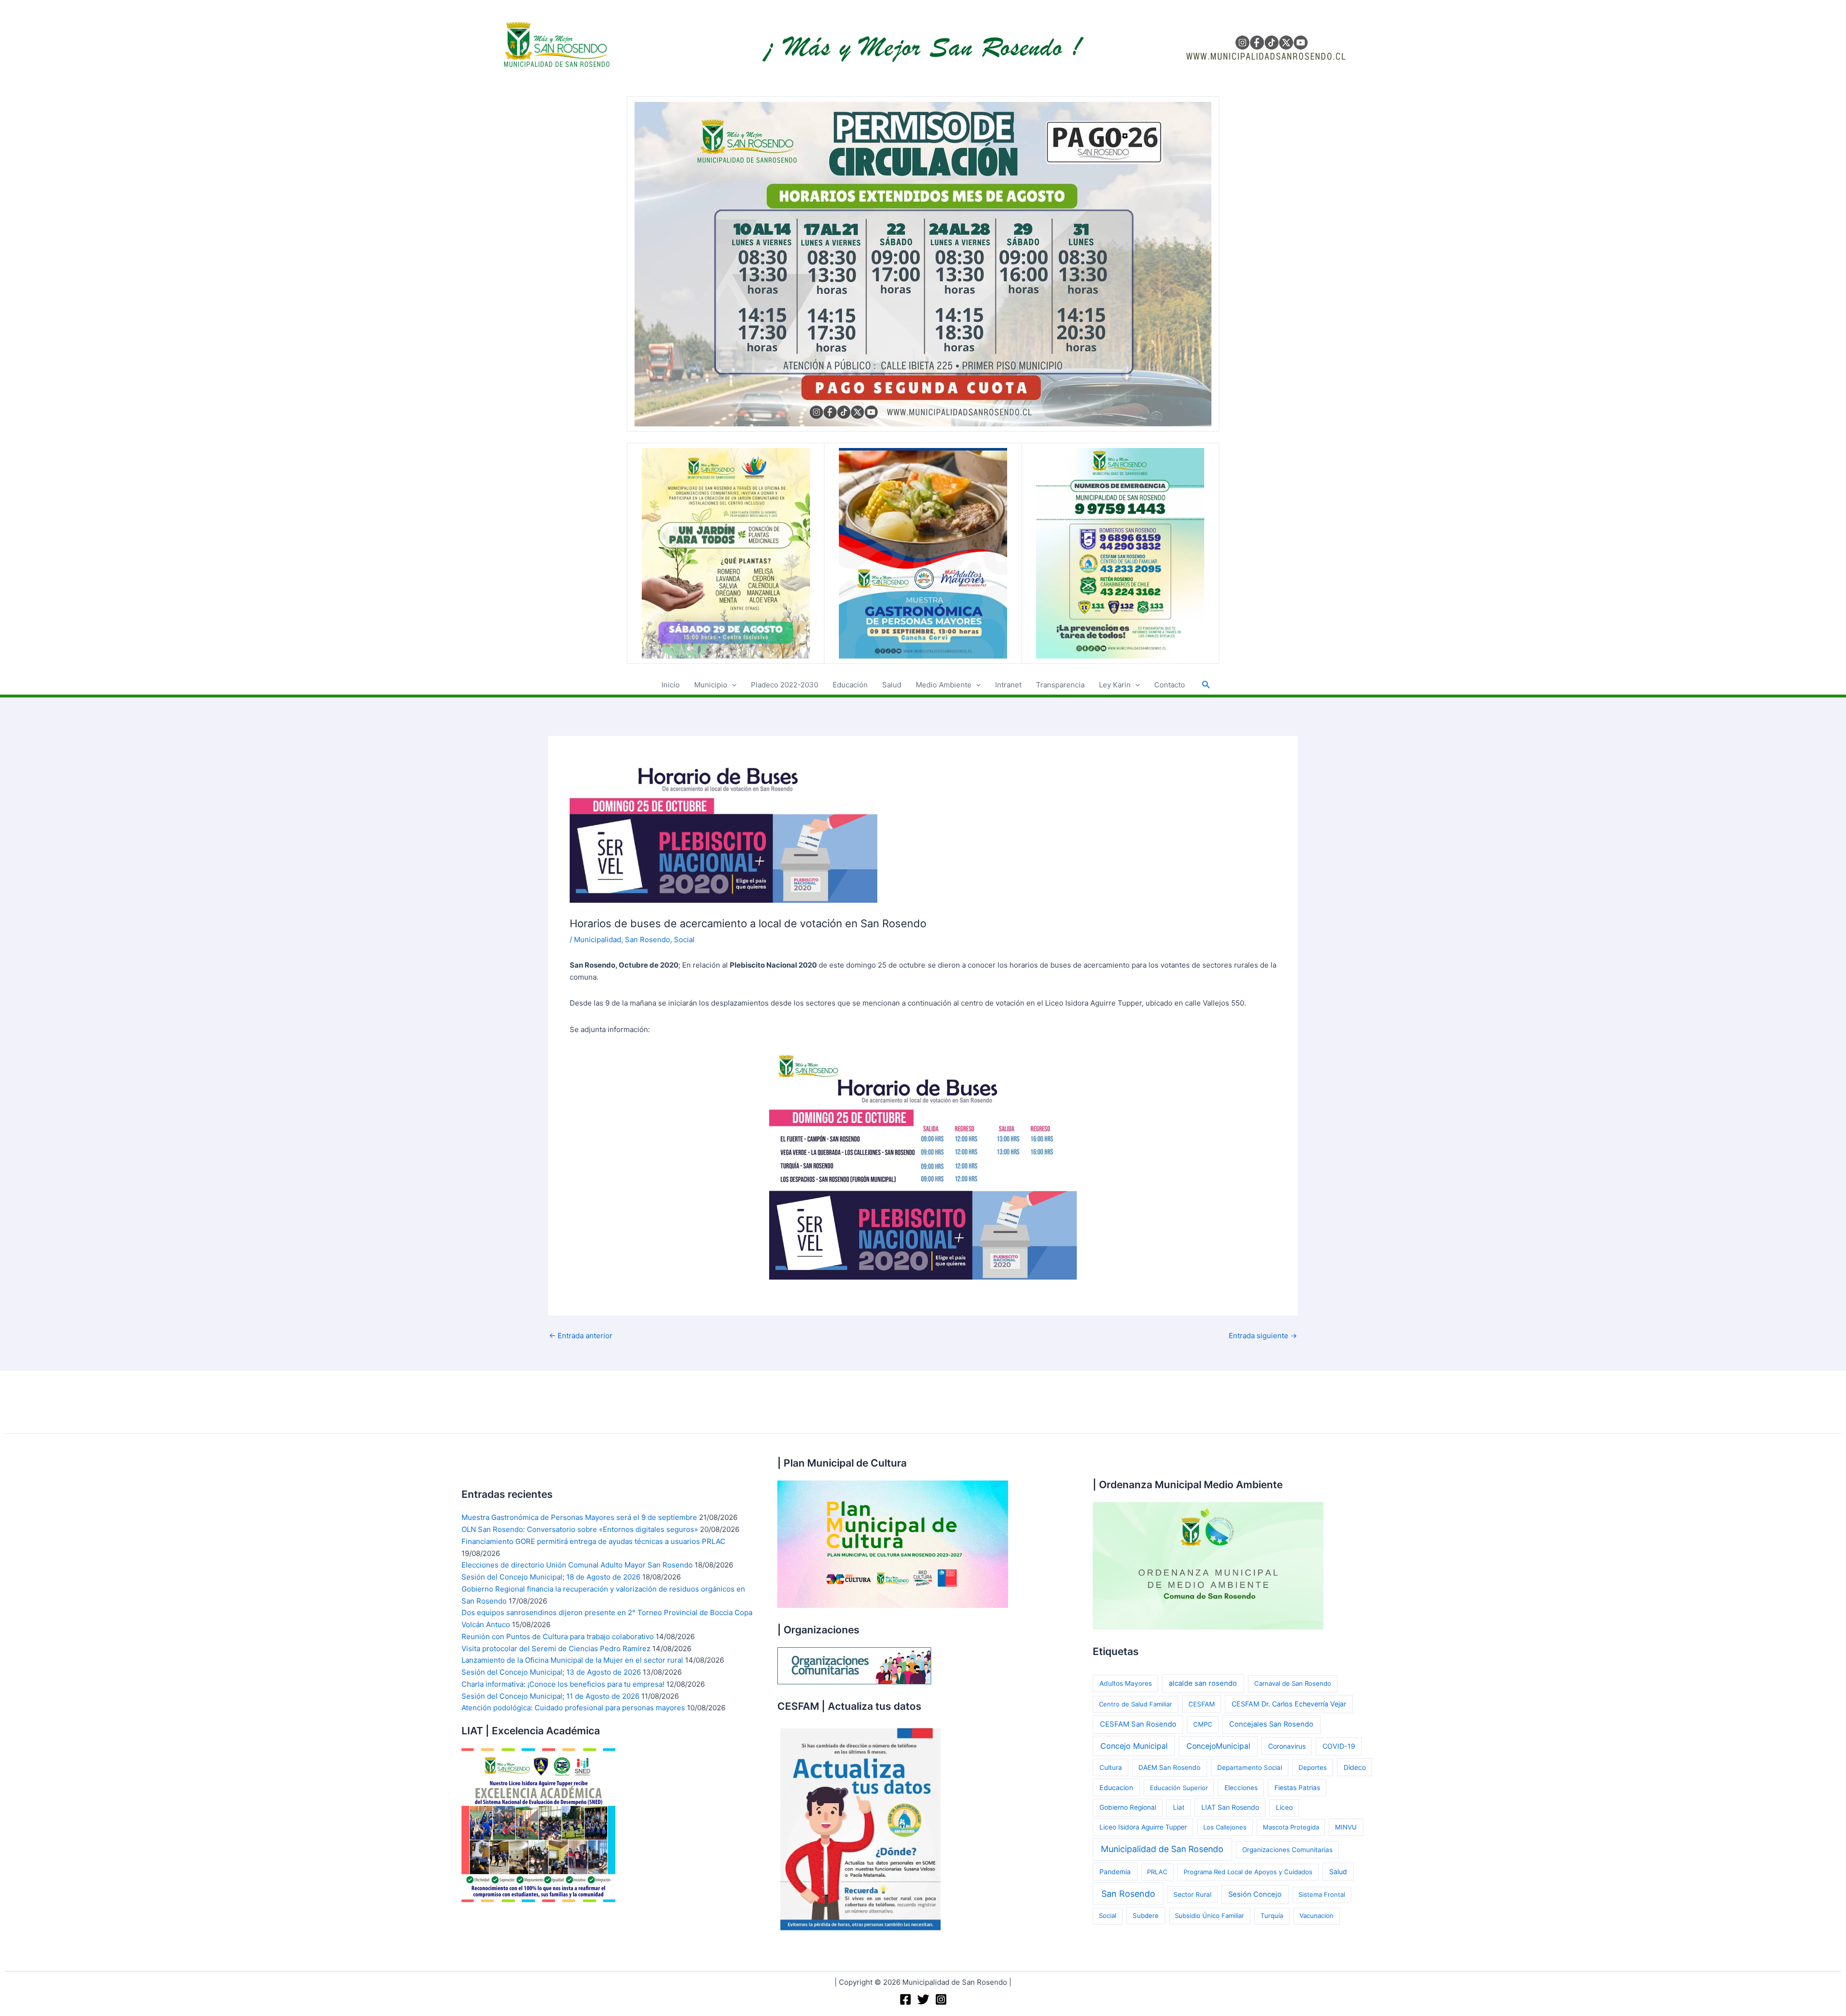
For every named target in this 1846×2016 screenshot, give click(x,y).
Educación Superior (1179, 1788)
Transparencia (1060, 685)
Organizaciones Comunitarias (1287, 1850)
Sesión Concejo (1255, 1894)
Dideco (1355, 1767)
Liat (1179, 1807)
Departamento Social (1250, 1767)
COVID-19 (1339, 1746)
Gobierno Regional (1128, 1807)
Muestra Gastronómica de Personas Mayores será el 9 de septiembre (579, 1517)
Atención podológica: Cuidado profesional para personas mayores (573, 1708)
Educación (850, 685)
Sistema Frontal (1322, 1894)
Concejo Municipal (1134, 1746)
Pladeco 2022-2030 (785, 685)
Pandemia (1115, 1872)
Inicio (671, 685)
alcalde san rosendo (1203, 1683)
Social (684, 940)
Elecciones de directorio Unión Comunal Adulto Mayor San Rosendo (577, 1565)
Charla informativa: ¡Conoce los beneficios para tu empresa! (563, 1684)
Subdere (1146, 1916)
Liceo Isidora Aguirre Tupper (1143, 1827)
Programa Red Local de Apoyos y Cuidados (1248, 1872)
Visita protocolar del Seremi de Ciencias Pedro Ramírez (556, 1649)
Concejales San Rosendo (1271, 1724)
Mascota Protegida (1291, 1827)
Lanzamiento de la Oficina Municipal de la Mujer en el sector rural (572, 1660)
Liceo (1284, 1807)
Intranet (1008, 685)
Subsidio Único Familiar (1210, 1916)
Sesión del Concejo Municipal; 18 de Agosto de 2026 (551, 1577)
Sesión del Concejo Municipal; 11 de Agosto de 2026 (550, 1696)
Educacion (1116, 1787)
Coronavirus (1287, 1746)
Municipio (711, 685)
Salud (892, 685)
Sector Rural (1192, 1894)
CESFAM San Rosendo (1138, 1724)
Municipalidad (598, 940)
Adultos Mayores (1126, 1683)
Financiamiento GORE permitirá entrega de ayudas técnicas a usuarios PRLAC (593, 1541)
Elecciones (1241, 1788)
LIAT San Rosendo (1230, 1807)
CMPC (1203, 1724)
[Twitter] (923, 1999)
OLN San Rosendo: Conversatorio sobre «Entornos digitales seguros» (580, 1529)
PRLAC (1157, 1872)
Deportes (1313, 1767)
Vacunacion (1316, 1916)
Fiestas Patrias (1297, 1788)
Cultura (1111, 1767)
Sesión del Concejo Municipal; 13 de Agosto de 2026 (551, 1672)
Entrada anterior (581, 1336)
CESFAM (1202, 1704)
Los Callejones (1225, 1827)
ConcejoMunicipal (1218, 1746)
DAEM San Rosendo (1169, 1767)
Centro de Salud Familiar (1135, 1704)
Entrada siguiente (1263, 1336)
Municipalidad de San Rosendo (1162, 1849)
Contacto (1170, 685)
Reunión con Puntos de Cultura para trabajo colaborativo (558, 1636)
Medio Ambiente (944, 685)
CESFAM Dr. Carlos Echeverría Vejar (1289, 1704)
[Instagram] (941, 1999)
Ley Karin (1115, 685)
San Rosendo (648, 940)
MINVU (1346, 1827)
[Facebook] (905, 1999)
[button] (732, 685)
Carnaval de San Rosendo (1293, 1683)
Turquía (1272, 1916)
